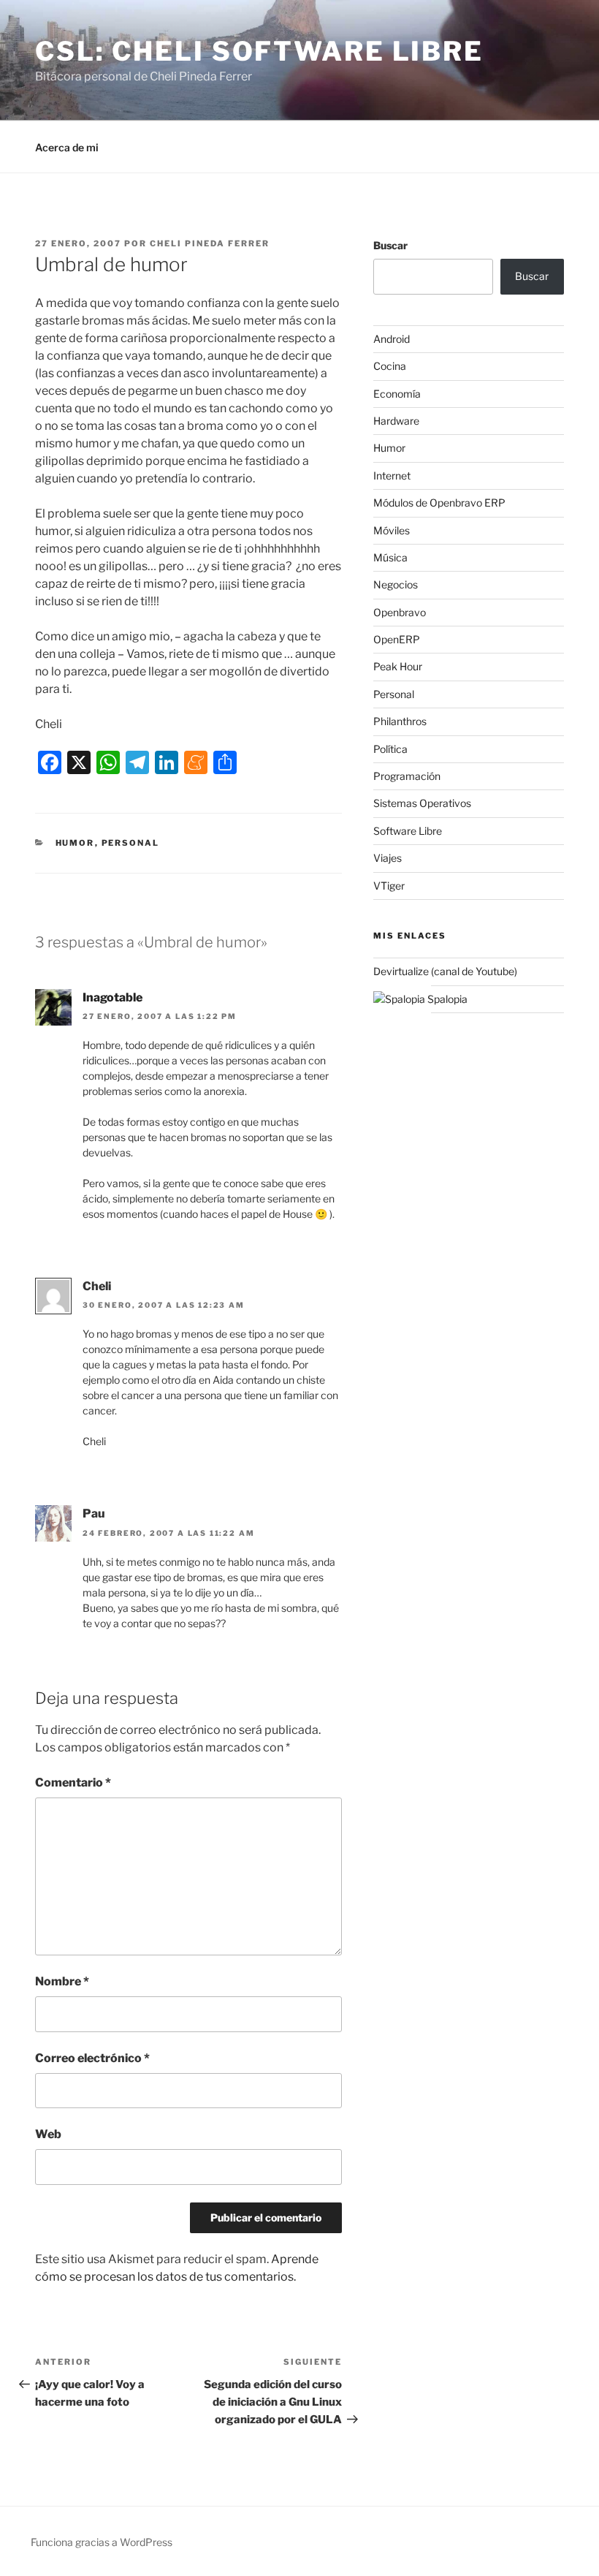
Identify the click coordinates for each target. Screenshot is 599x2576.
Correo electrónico (92, 2058)
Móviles (392, 530)
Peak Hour (398, 666)
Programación (407, 776)
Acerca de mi (67, 147)
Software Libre (408, 831)
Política (390, 749)
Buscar (390, 245)
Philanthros (400, 721)
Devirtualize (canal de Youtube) (445, 971)
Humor (75, 843)
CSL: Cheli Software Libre (259, 51)
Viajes (388, 858)
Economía (397, 394)
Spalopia (446, 999)
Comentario (73, 1783)
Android (392, 339)
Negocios (396, 584)
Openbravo (400, 612)
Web (48, 2134)
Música (390, 557)
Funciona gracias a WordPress (102, 2542)
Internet (392, 476)
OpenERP (397, 639)
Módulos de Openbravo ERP (439, 503)
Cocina (390, 366)
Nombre (62, 1981)
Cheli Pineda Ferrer (210, 243)
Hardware (396, 421)
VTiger (389, 886)
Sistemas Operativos (422, 803)
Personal (131, 843)
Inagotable (112, 997)
